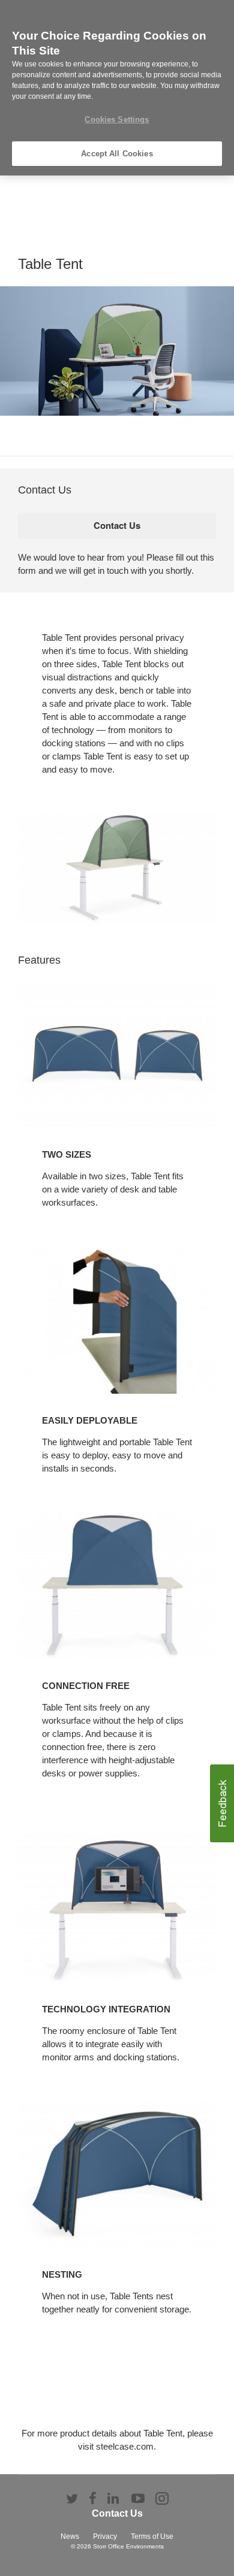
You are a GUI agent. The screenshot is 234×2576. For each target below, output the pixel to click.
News (70, 2536)
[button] (222, 1803)
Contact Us (117, 2513)
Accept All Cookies (117, 154)
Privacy (105, 2536)
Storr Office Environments (128, 2546)
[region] (117, 88)
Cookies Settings (117, 119)
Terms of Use (152, 2536)
